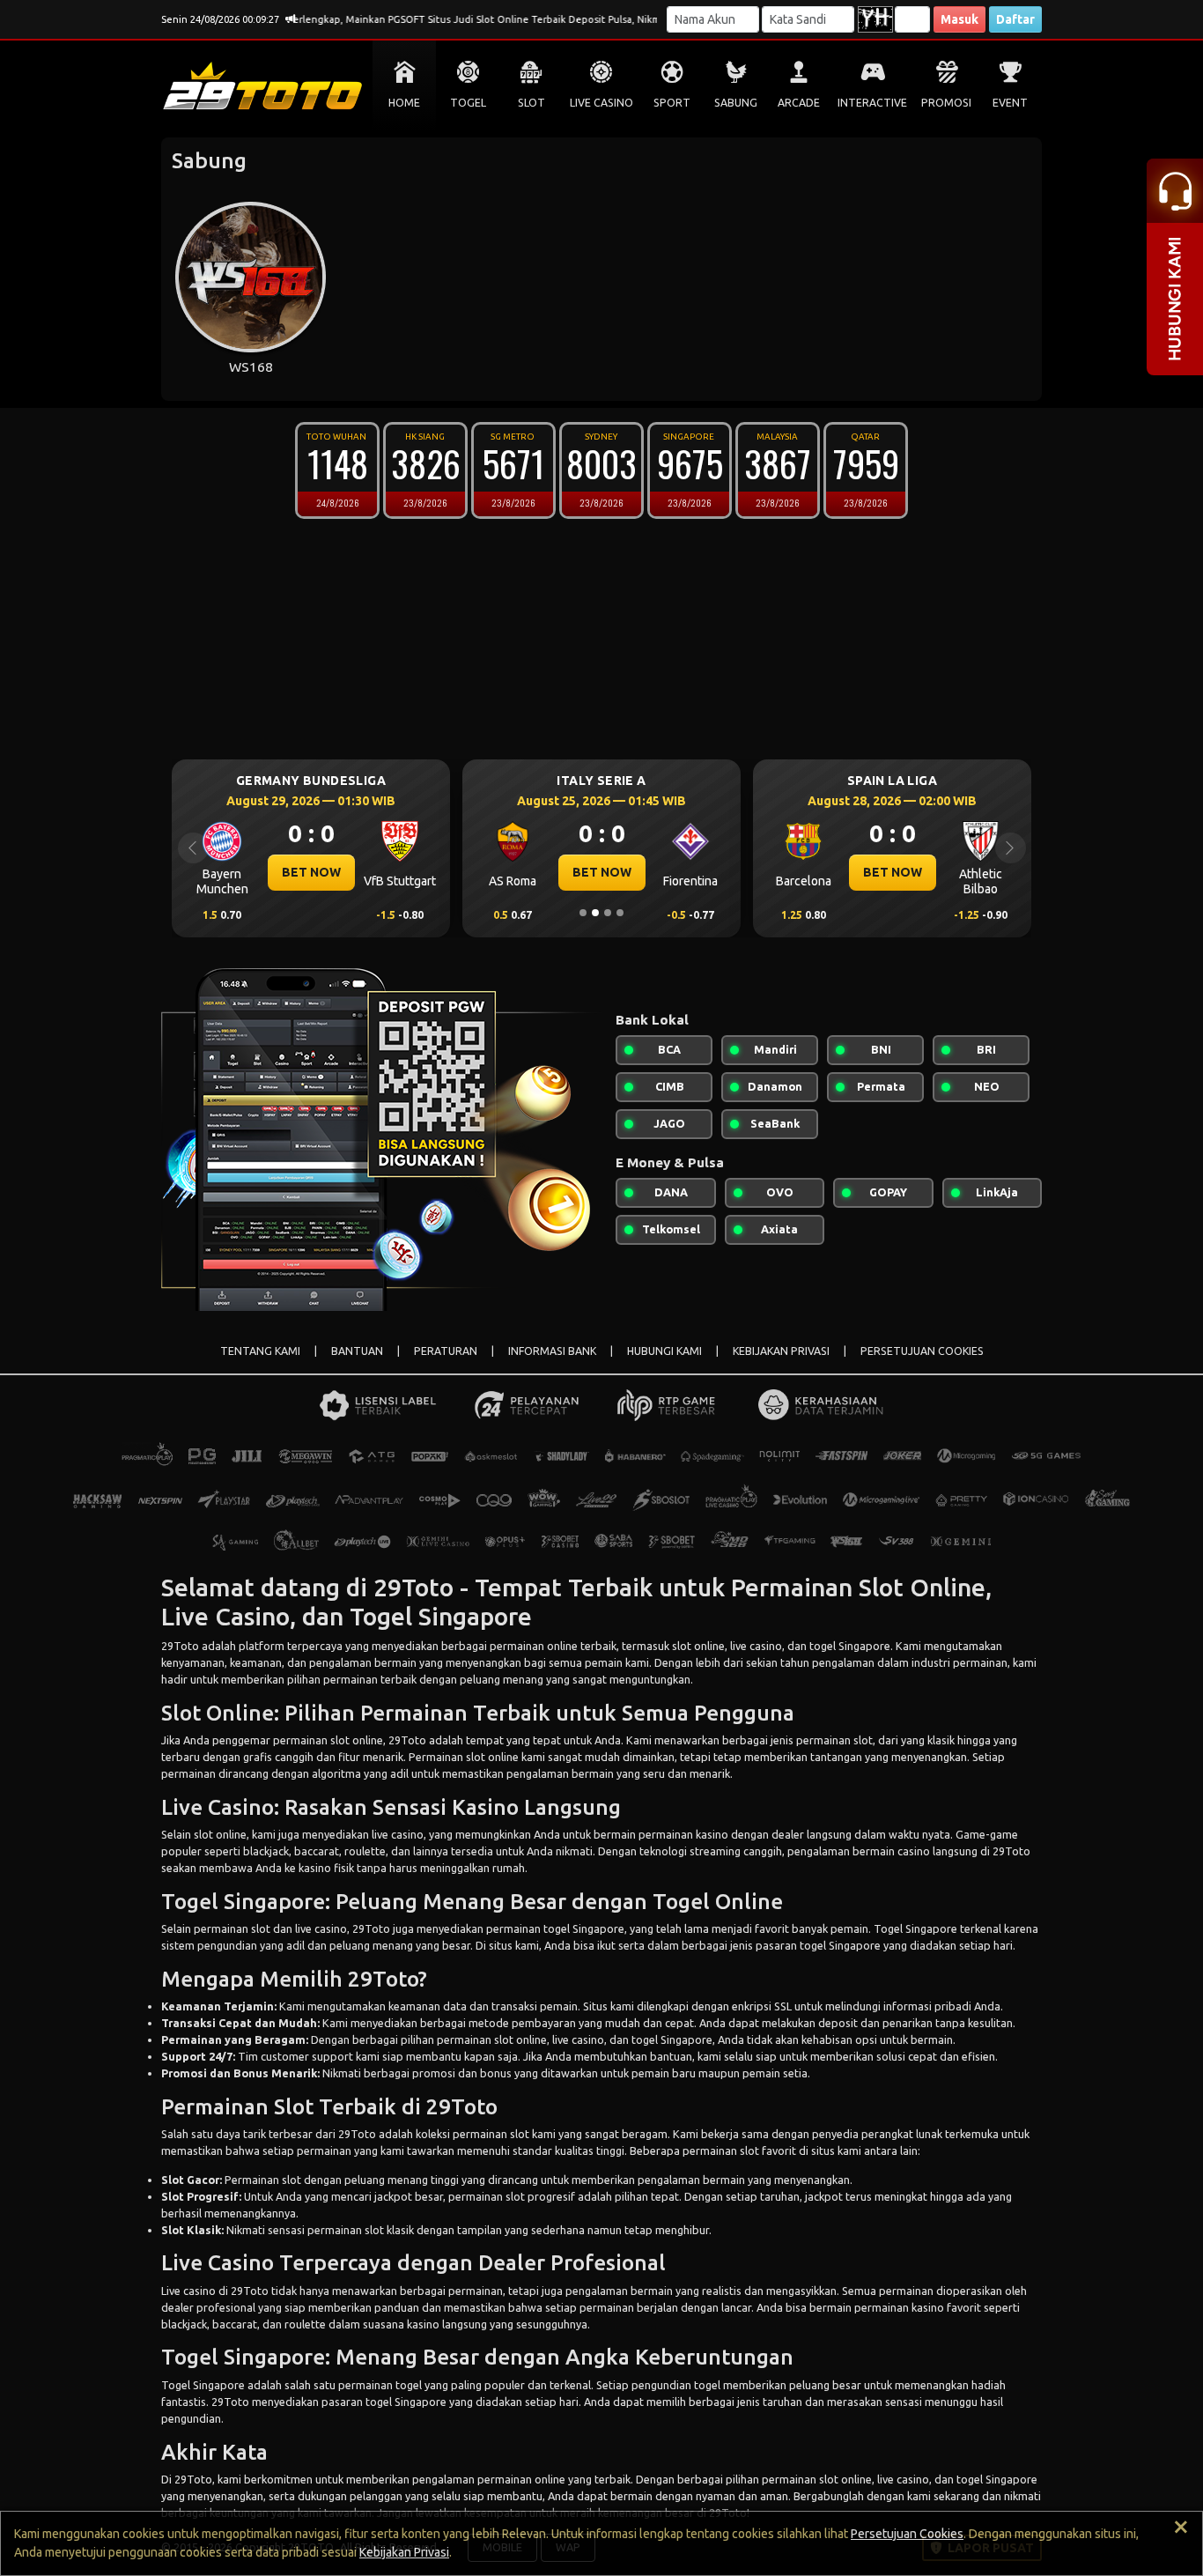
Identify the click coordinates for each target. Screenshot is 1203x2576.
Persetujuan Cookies (907, 2534)
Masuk (959, 19)
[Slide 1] (583, 913)
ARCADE (799, 103)
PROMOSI (946, 103)
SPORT (672, 103)
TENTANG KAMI (260, 1351)
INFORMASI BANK (552, 1351)
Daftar (1015, 19)
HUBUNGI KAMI (664, 1351)
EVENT (1010, 103)
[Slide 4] (620, 913)
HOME (404, 103)
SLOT (531, 103)
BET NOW (341, 872)
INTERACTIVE (872, 103)
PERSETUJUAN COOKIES (922, 1351)
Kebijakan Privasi (404, 2552)
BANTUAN (357, 1351)
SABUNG (736, 103)
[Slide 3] (608, 913)
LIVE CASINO (601, 103)
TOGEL (468, 103)
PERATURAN (446, 1351)
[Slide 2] (595, 913)
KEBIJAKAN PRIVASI (781, 1351)
